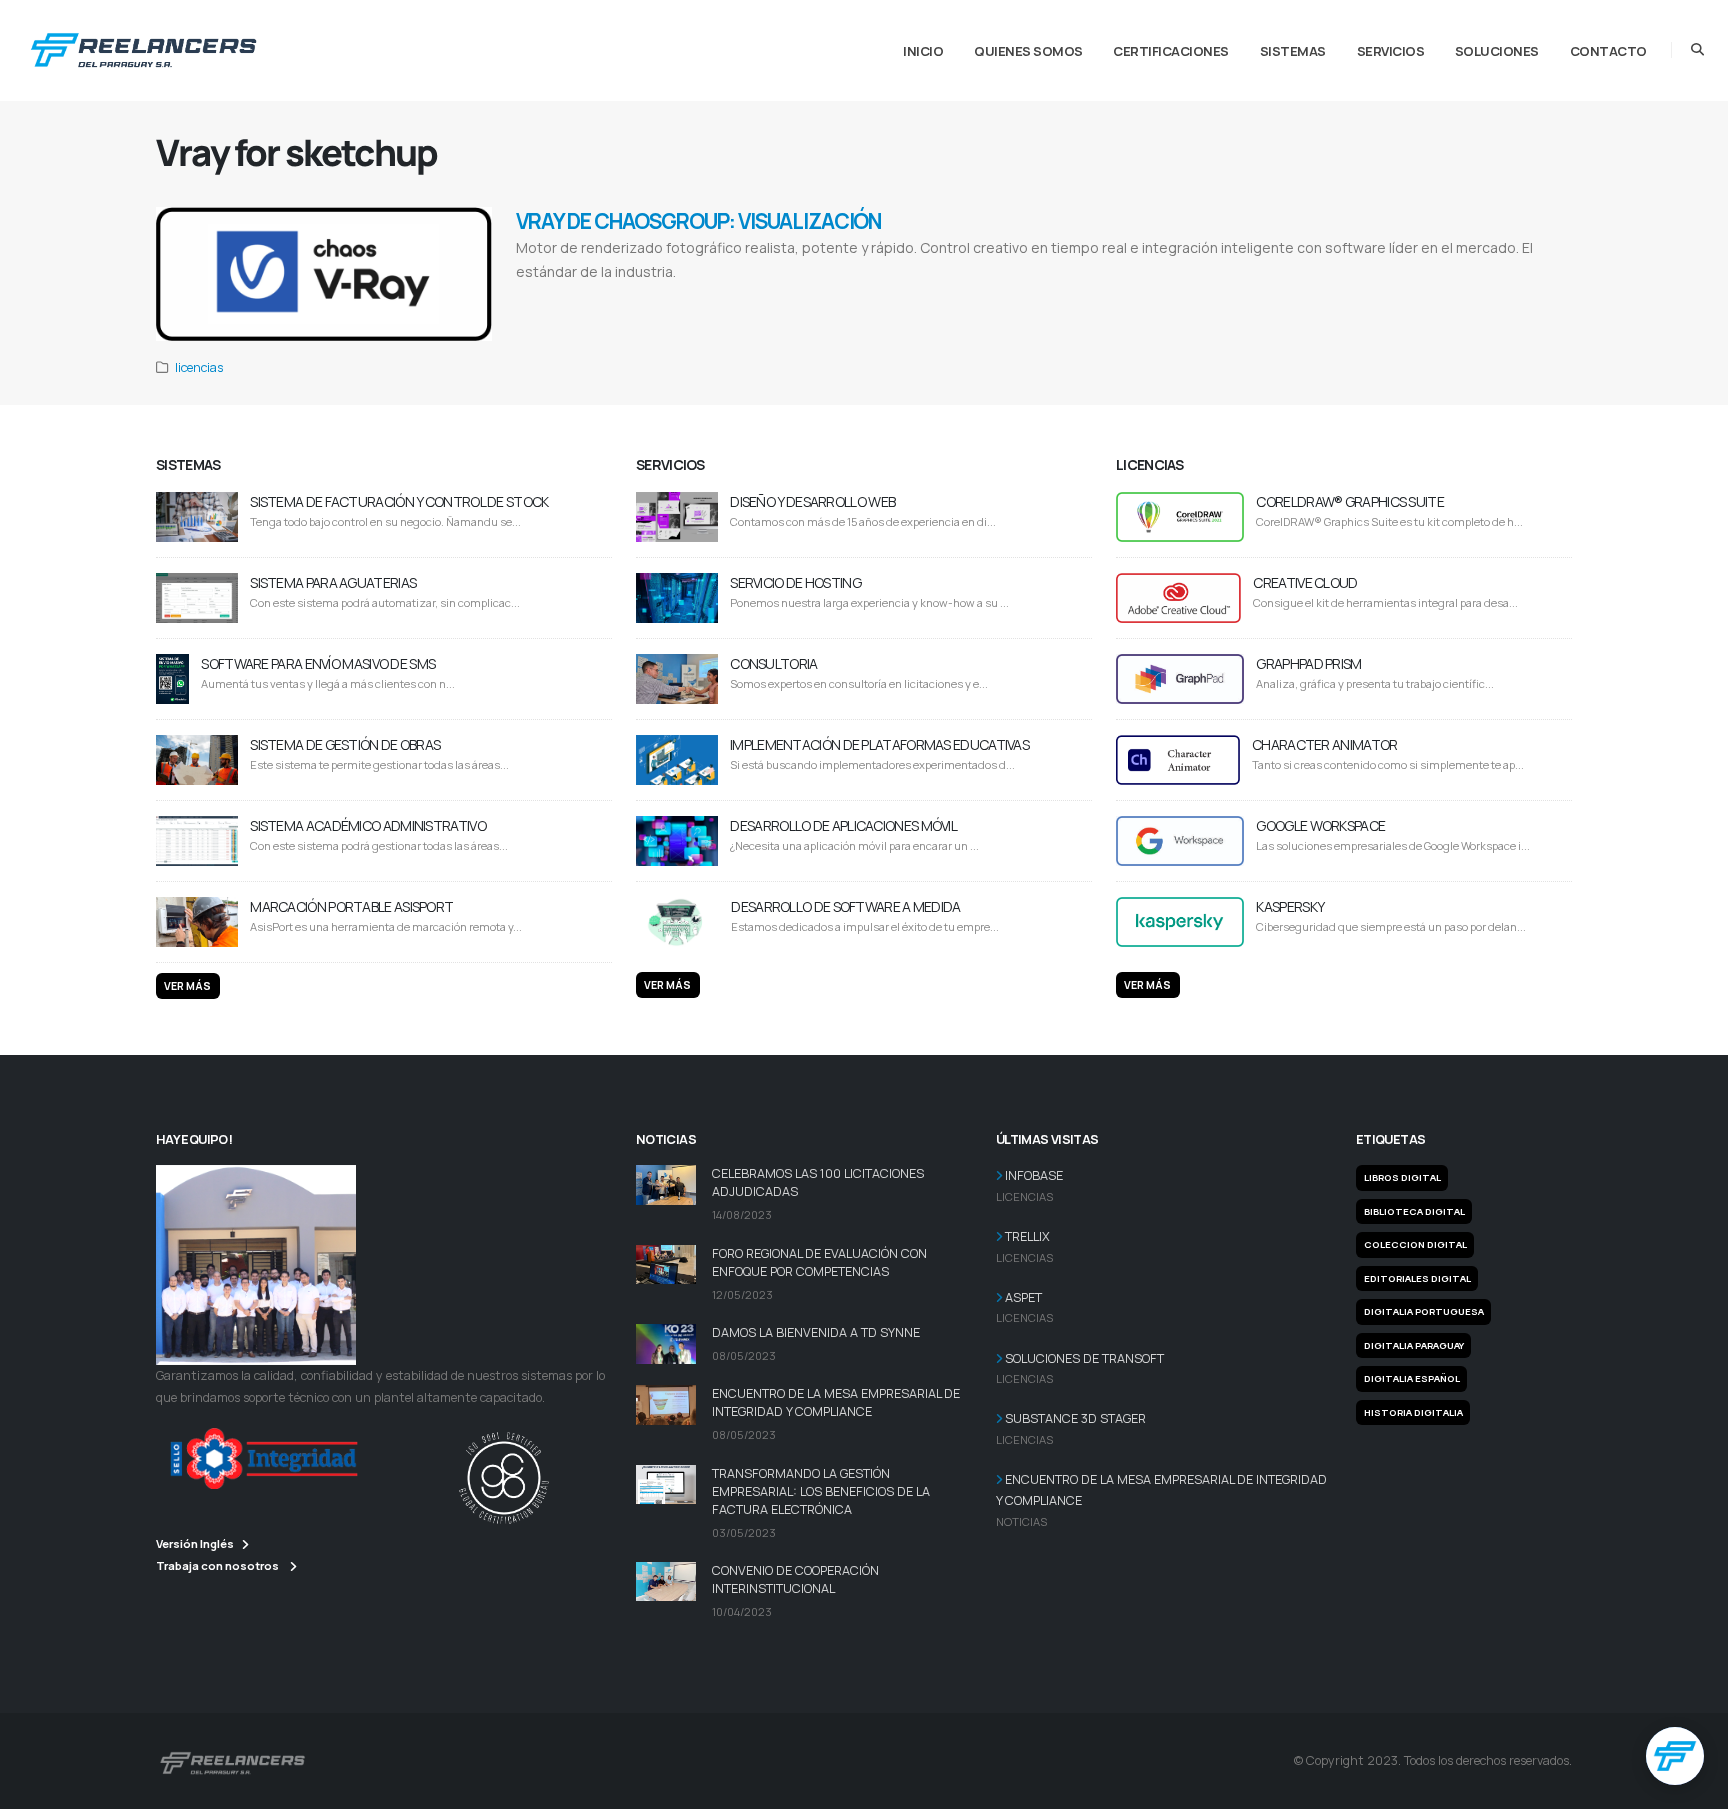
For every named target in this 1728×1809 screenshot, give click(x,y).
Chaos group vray (911, 297)
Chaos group (669, 297)
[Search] (1697, 50)
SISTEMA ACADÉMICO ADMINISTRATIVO (368, 825)
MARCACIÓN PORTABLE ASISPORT (351, 906)
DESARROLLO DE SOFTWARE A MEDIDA (845, 906)
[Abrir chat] (1675, 1756)
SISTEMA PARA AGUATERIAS (333, 582)
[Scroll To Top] (1693, 1786)
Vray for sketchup (569, 297)
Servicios (1391, 51)
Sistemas (1293, 51)
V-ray (525, 297)
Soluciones (1497, 51)
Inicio (923, 51)
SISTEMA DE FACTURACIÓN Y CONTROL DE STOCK (399, 501)
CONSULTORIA (773, 663)
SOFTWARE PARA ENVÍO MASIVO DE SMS (318, 663)
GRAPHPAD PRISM (1308, 663)
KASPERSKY (1290, 906)
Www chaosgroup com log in (827, 297)
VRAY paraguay (971, 297)
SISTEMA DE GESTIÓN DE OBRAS (345, 744)
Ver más (187, 986)
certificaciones (1171, 51)
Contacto (1608, 51)
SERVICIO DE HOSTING (795, 582)
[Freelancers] (143, 46)
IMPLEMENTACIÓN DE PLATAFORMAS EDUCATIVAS (879, 744)
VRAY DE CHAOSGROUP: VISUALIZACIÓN (698, 221)
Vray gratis (624, 297)
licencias (199, 367)
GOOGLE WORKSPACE (1320, 825)
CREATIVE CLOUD (1305, 582)
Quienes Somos (1028, 51)
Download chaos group (735, 297)
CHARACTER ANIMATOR (1324, 744)
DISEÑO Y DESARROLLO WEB (812, 501)
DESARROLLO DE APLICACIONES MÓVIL (843, 825)
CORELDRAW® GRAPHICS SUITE (1350, 501)
